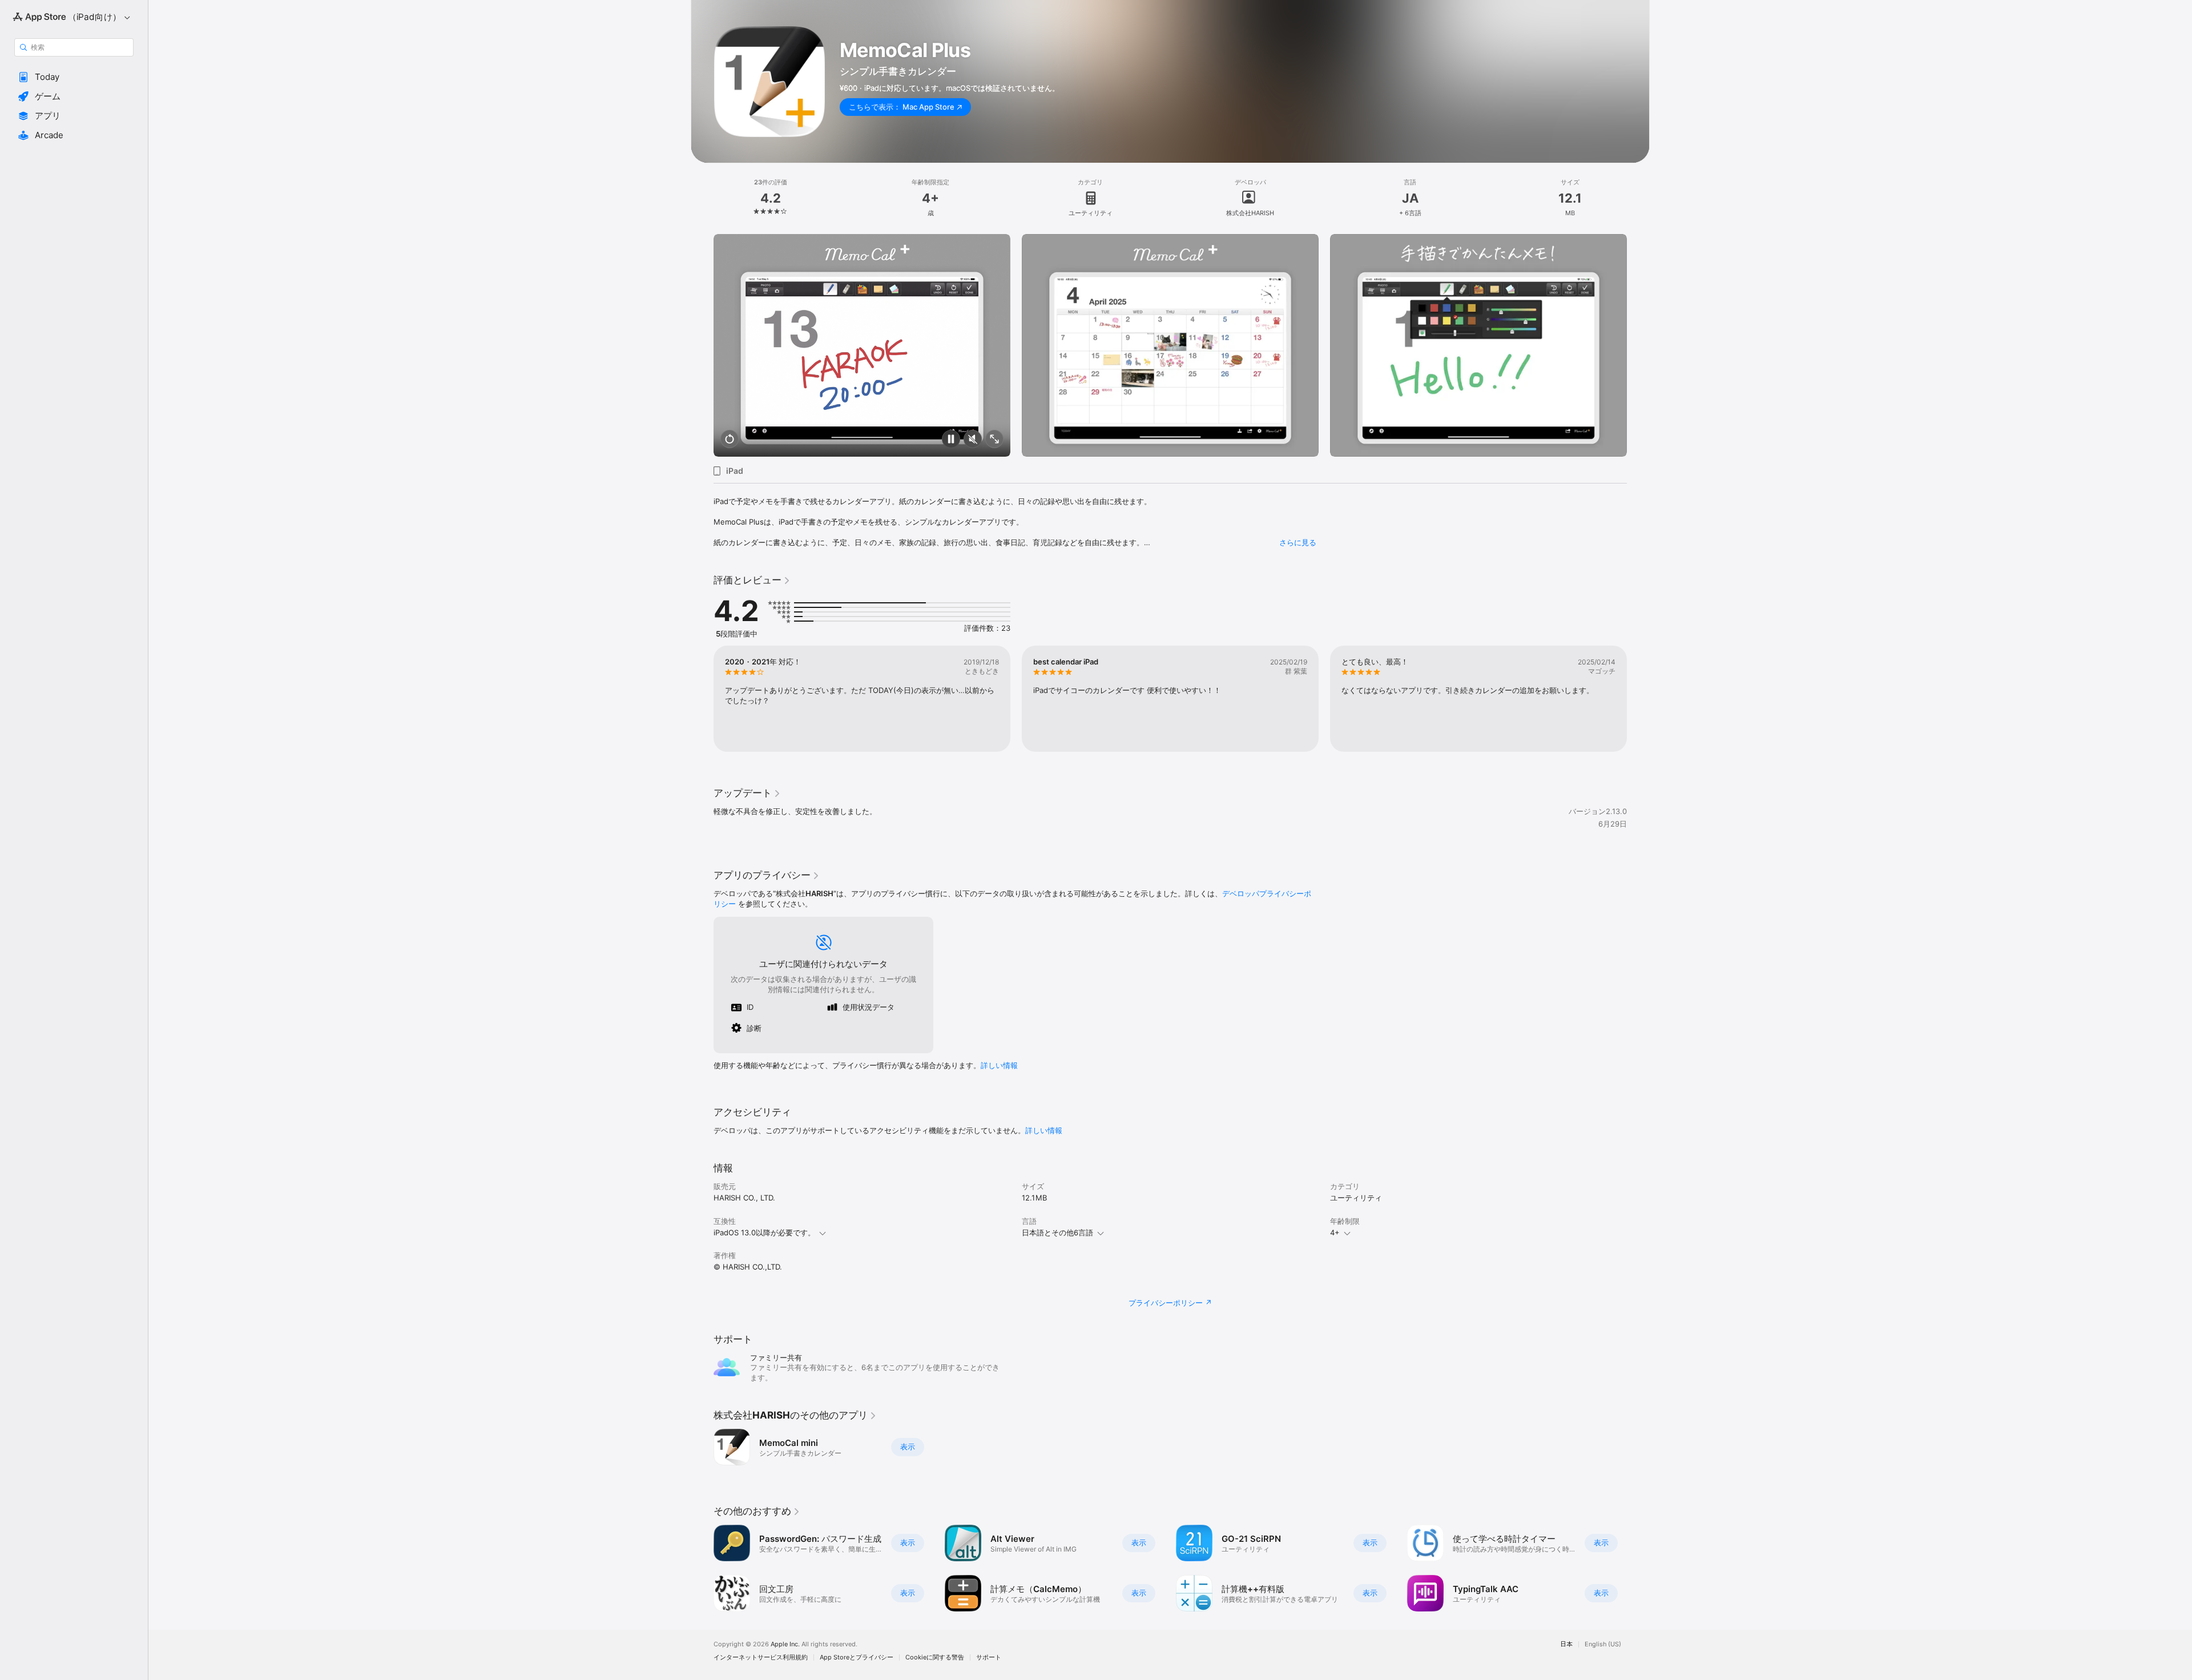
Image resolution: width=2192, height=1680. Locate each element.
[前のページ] (702, 345)
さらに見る (1298, 542)
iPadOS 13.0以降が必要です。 (764, 1232)
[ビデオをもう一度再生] (730, 440)
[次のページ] (1638, 345)
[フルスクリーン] (994, 440)
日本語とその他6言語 (1057, 1232)
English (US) (1603, 1644)
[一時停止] (951, 440)
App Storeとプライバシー (857, 1657)
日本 (1566, 1644)
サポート (989, 1657)
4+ (1335, 1232)
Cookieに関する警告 (935, 1657)
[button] (74, 77)
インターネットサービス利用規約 (761, 1657)
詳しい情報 (999, 1065)
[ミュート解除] (973, 440)
